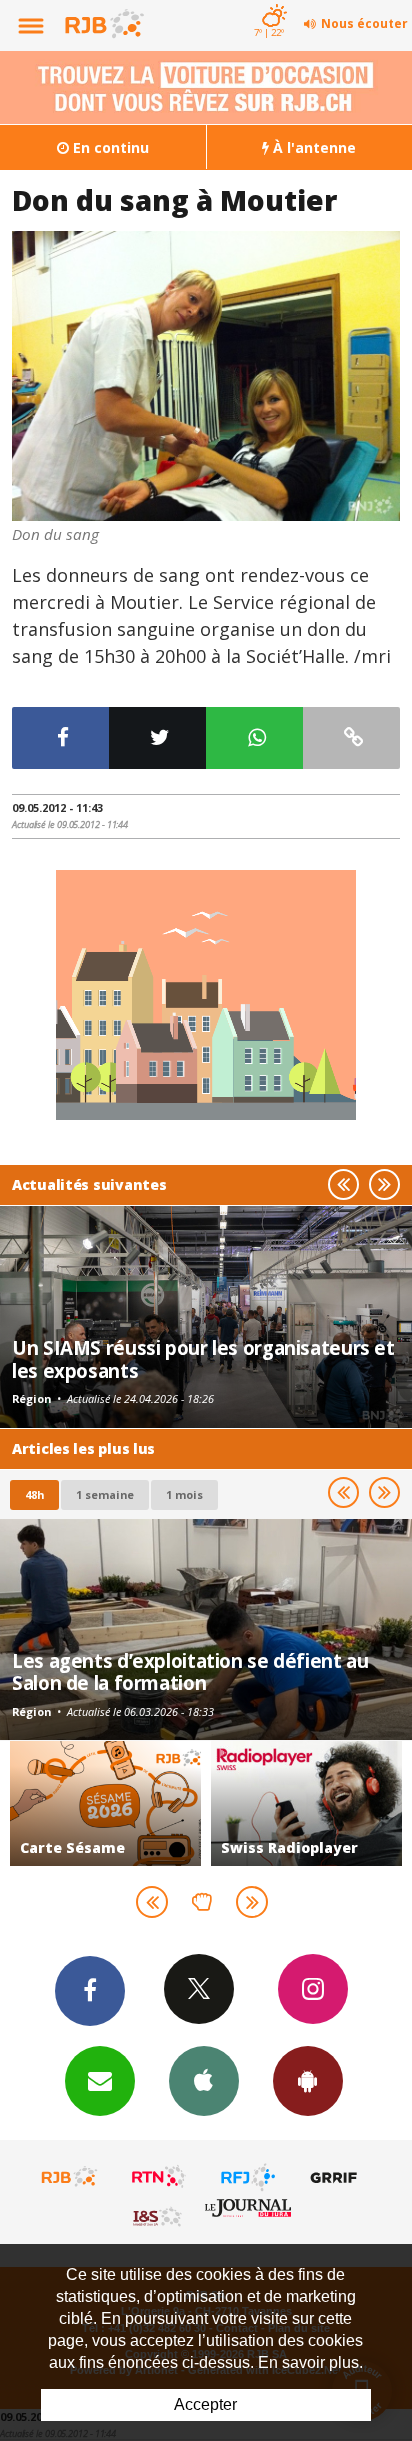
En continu (109, 147)
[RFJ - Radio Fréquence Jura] (248, 2177)
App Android (308, 2081)
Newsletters (100, 2081)
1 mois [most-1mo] (184, 1494)
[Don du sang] (206, 376)
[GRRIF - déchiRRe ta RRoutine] (337, 2177)
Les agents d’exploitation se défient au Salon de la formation (190, 1671)
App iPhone (204, 2081)
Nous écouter (364, 23)
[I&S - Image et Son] (159, 2216)
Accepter (205, 2404)
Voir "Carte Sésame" (105, 1803)
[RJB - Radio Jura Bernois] (70, 2177)
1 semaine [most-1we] (105, 1494)
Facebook (90, 1991)
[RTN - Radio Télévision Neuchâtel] (159, 2177)
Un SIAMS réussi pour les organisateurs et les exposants (203, 1358)
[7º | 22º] (271, 2)
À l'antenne (312, 147)
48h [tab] (34, 1494)
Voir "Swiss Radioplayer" (306, 1803)
